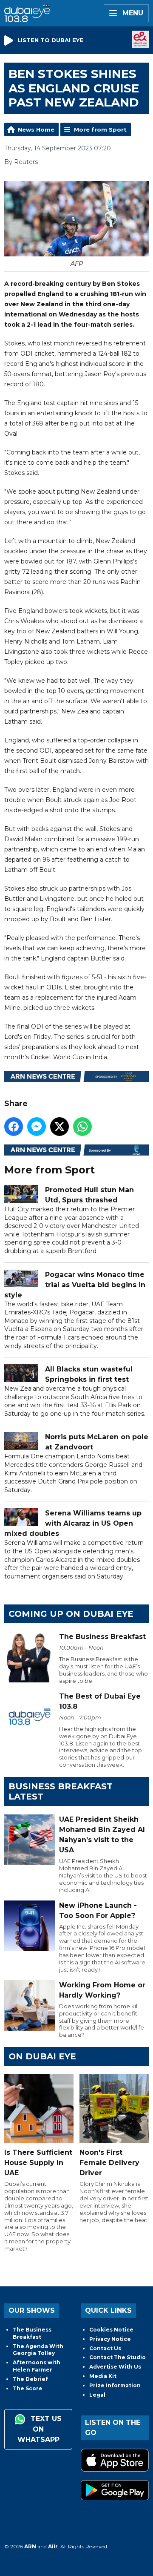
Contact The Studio (118, 2357)
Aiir (53, 2546)
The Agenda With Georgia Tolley (38, 2350)
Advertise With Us (115, 2367)
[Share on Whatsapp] (82, 1127)
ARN (30, 2546)
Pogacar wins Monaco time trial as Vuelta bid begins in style (75, 1285)
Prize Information (115, 2385)
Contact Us (105, 2348)
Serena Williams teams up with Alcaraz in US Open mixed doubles (73, 1523)
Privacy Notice (110, 2339)
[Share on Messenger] (37, 1127)
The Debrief (30, 2379)
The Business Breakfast (32, 2333)
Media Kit (103, 2376)
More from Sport (100, 129)
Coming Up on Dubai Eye (71, 1614)
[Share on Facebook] (14, 1127)
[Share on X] (59, 1127)
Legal (97, 2395)
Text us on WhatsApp (40, 2429)
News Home (36, 129)
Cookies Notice (111, 2330)
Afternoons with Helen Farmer (37, 2366)
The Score (28, 2388)
